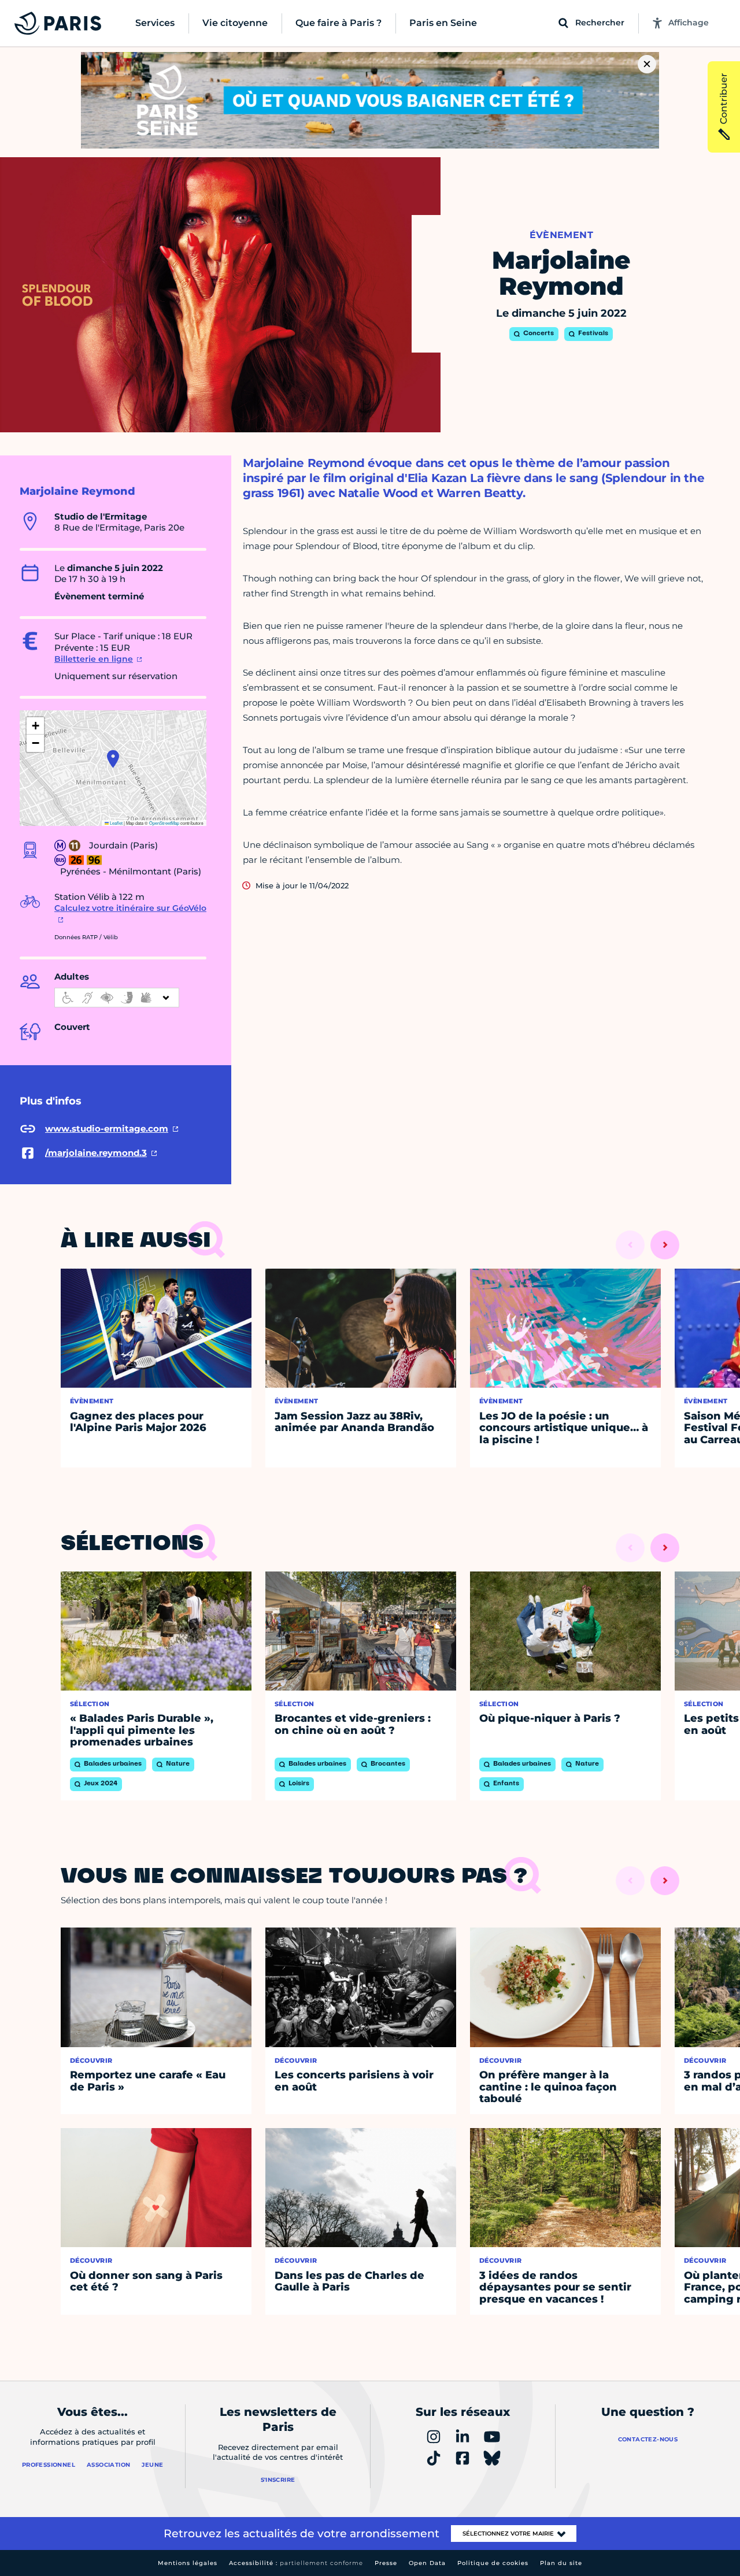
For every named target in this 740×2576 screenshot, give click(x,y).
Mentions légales (188, 2563)
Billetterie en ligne (94, 659)
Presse (386, 2563)
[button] (113, 759)
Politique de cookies (493, 2563)
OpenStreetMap (164, 823)
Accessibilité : (296, 2563)
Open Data (427, 2563)
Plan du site (561, 2563)
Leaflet (116, 823)
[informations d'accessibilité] (117, 998)
